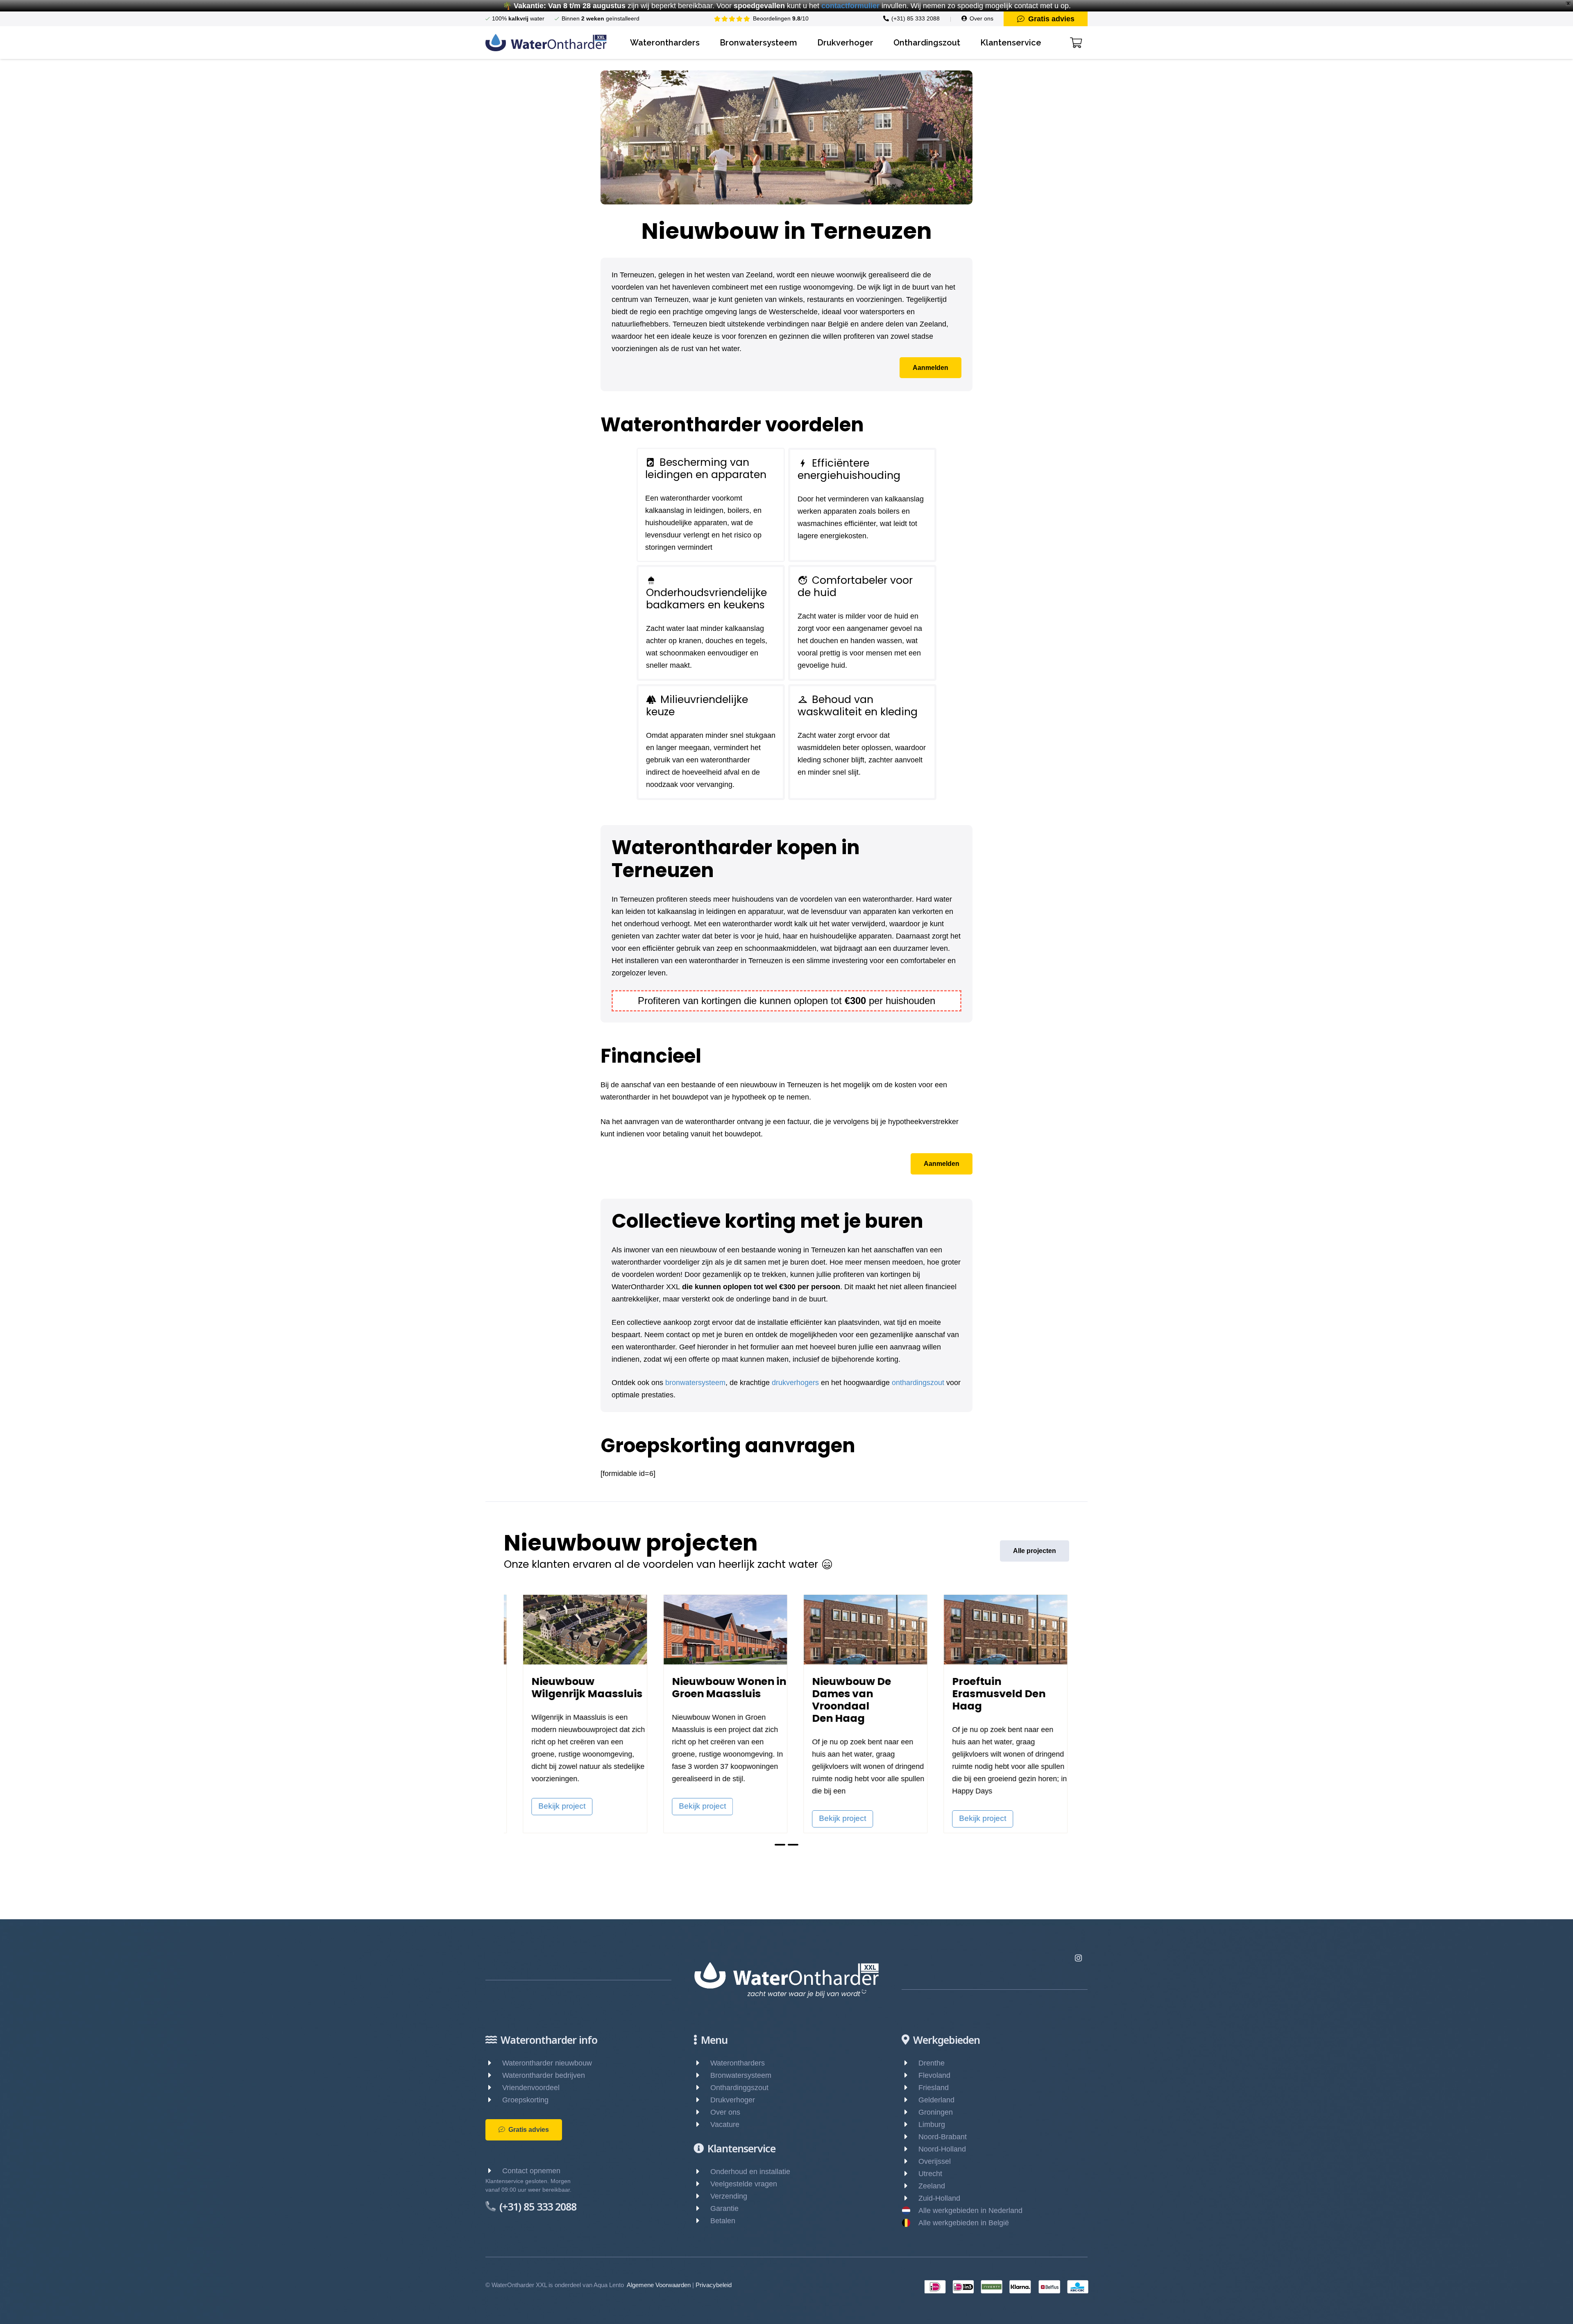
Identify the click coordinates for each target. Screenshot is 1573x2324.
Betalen (723, 2221)
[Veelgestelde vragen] (702, 2184)
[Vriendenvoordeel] (494, 2088)
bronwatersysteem (695, 1383)
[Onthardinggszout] (702, 2088)
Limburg (932, 2124)
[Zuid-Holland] (910, 2198)
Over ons (725, 2112)
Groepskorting (525, 2100)
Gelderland (936, 2100)
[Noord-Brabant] (910, 2137)
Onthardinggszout (739, 2088)
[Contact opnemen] (494, 2171)
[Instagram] (1078, 1958)
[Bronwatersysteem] (702, 2075)
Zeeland (932, 2186)
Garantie (724, 2208)
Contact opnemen (531, 2171)
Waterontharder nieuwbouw (547, 2063)
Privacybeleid (714, 2285)
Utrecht (930, 2174)
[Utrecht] (910, 2174)
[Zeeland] (910, 2186)
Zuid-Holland (939, 2198)
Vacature (725, 2124)
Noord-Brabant (943, 2137)
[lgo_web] (546, 43)
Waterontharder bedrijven (544, 2075)
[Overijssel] (910, 2161)
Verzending (729, 2196)
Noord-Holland (942, 2149)
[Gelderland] (910, 2100)
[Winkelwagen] (1076, 43)
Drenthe (932, 2063)
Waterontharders (738, 2063)
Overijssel (935, 2161)
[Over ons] (702, 2112)
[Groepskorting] (494, 2100)
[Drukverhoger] (702, 2100)
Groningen (936, 2112)
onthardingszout (918, 1383)
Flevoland (934, 2075)
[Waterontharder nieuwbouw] (494, 2063)
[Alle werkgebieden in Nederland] (910, 2211)
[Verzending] (702, 2196)
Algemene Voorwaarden (659, 2285)
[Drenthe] (910, 2063)
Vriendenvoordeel (531, 2088)
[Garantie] (702, 2208)
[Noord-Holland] (910, 2149)
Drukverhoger (733, 2100)
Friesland (934, 2088)
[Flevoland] (910, 2075)
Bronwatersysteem (741, 2075)
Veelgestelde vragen (744, 2184)
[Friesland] (910, 2088)
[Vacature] (702, 2124)
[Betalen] (702, 2221)
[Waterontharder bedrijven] (494, 2075)
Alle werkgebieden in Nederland (970, 2211)
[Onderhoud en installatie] (702, 2172)
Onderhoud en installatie (750, 2172)
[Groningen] (910, 2112)
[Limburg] (910, 2124)
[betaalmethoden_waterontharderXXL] (1006, 2287)
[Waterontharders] (702, 2063)
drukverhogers (795, 1383)
